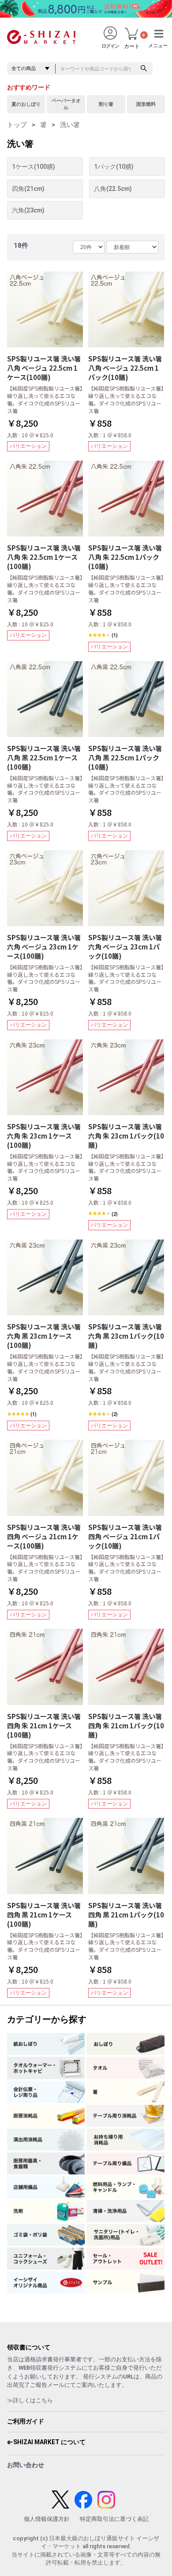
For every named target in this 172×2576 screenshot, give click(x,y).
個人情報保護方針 (47, 2519)
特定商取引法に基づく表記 (114, 2519)
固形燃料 (146, 104)
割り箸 (106, 104)
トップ (17, 125)
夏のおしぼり (26, 104)
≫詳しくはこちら (30, 2400)
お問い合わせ (26, 2465)
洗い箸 (70, 125)
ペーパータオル (66, 104)
